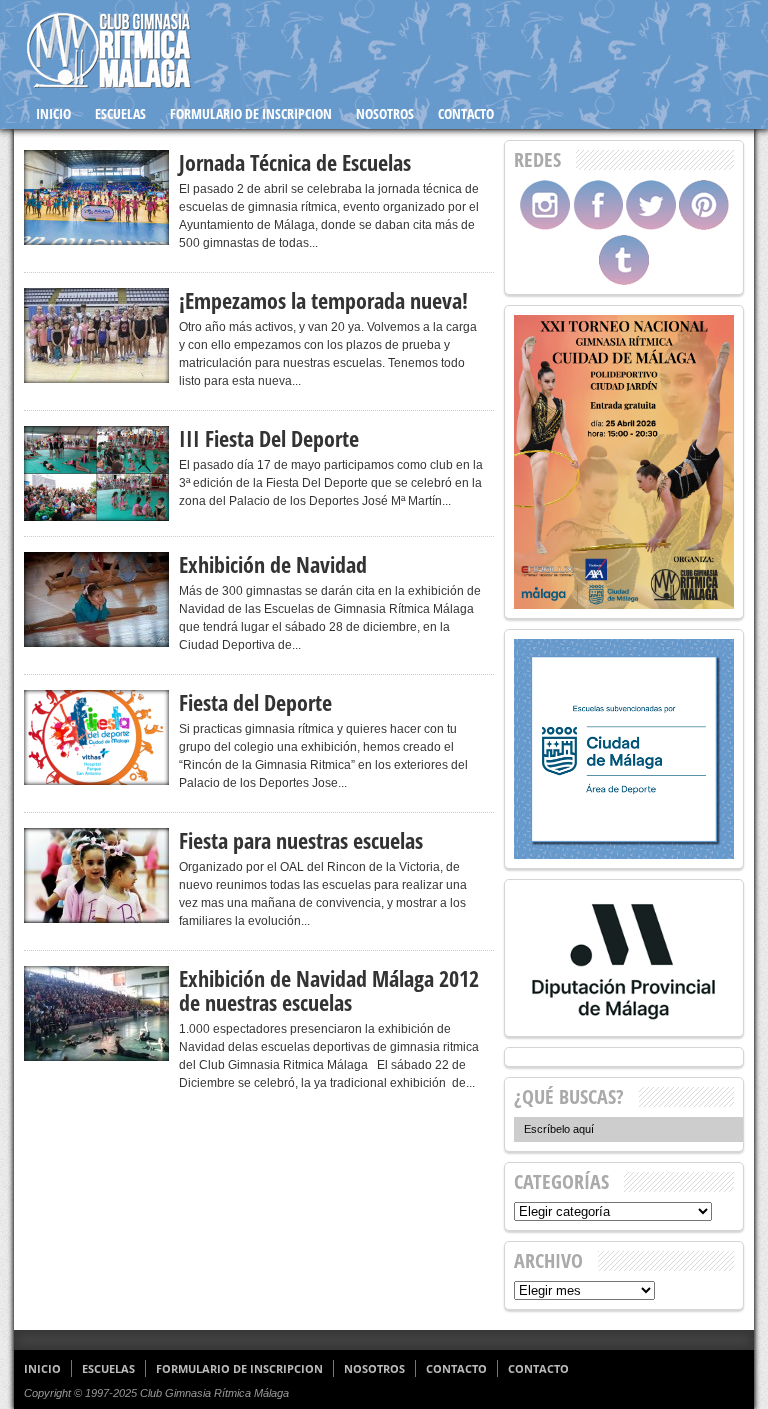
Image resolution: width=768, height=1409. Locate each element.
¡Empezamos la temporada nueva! (323, 300)
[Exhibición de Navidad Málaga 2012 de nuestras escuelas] (96, 1013)
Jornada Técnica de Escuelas (295, 162)
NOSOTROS (385, 113)
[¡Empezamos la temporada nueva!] (96, 335)
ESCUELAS (120, 113)
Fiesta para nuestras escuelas (301, 840)
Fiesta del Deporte (255, 702)
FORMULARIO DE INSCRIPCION (251, 113)
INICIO (53, 113)
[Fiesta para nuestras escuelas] (96, 875)
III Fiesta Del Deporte (269, 438)
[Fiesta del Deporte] (96, 737)
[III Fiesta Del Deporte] (96, 473)
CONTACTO (466, 113)
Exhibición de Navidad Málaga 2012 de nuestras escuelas (329, 990)
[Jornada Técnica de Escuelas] (96, 197)
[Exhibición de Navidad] (96, 599)
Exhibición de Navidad (273, 564)
